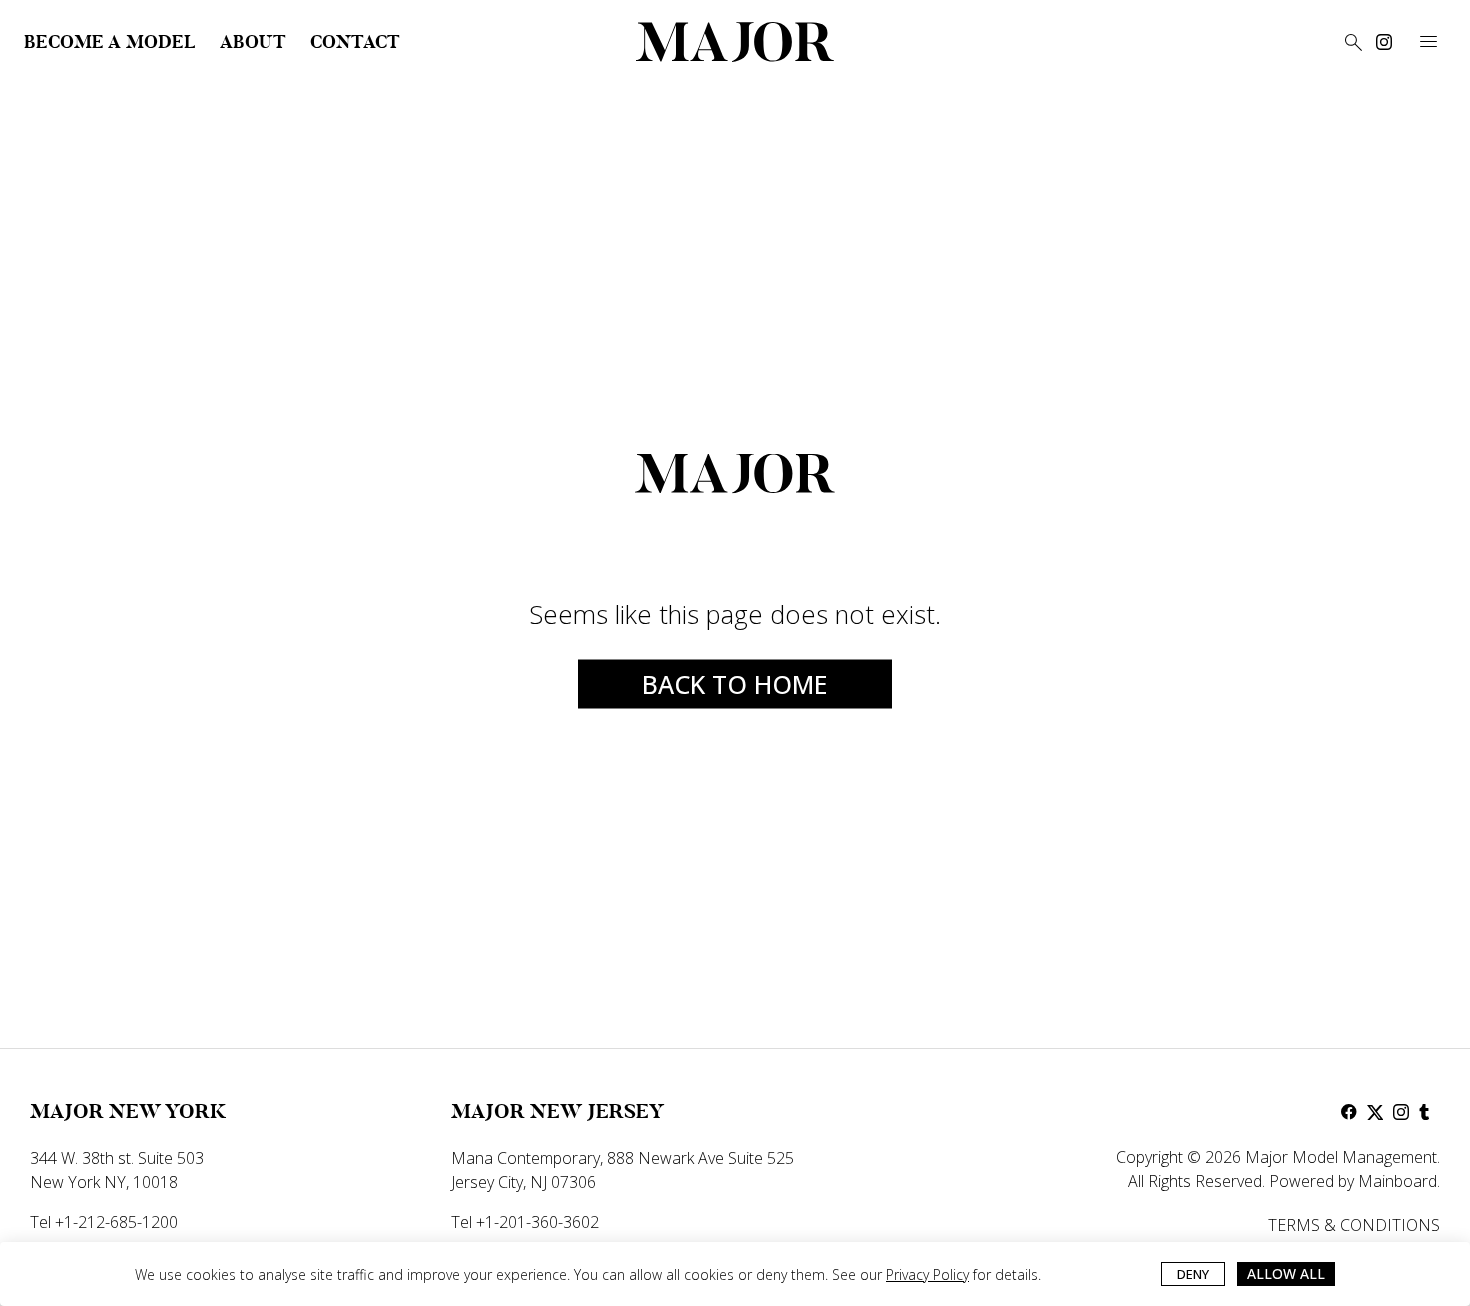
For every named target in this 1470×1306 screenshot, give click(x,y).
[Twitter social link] (1375, 1112)
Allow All (1286, 1273)
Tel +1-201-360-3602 (525, 1222)
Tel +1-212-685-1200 (104, 1222)
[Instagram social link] (1384, 42)
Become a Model (110, 42)
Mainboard (1397, 1181)
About (253, 42)
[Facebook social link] (1349, 1112)
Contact (355, 42)
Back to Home (735, 684)
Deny (1193, 1274)
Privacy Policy (927, 1274)
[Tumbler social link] (1427, 1112)
